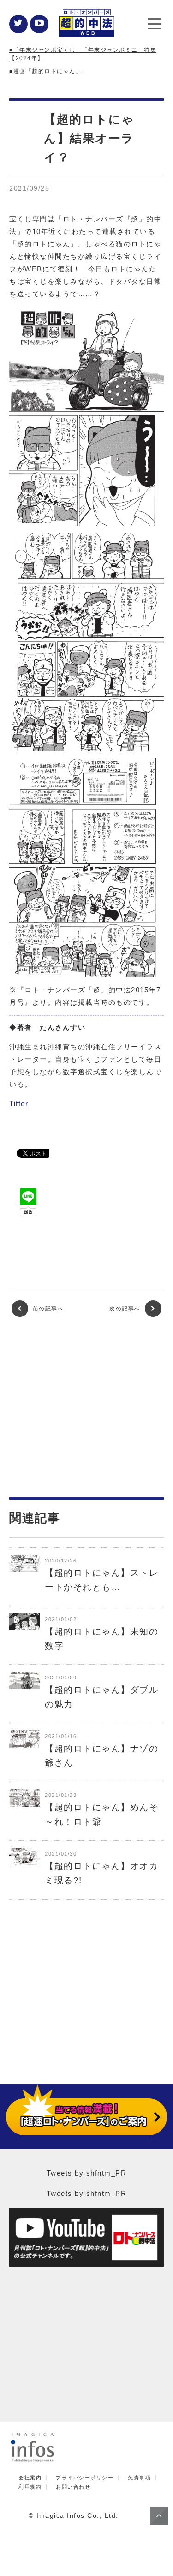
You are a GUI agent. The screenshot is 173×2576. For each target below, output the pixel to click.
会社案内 (30, 2478)
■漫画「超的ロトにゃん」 (45, 71)
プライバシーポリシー (85, 2478)
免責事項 (139, 2478)
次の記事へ (126, 1309)
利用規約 (30, 2487)
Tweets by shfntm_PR (87, 2173)
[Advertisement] (87, 1407)
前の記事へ (47, 1309)
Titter (19, 1104)
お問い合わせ (73, 2487)
